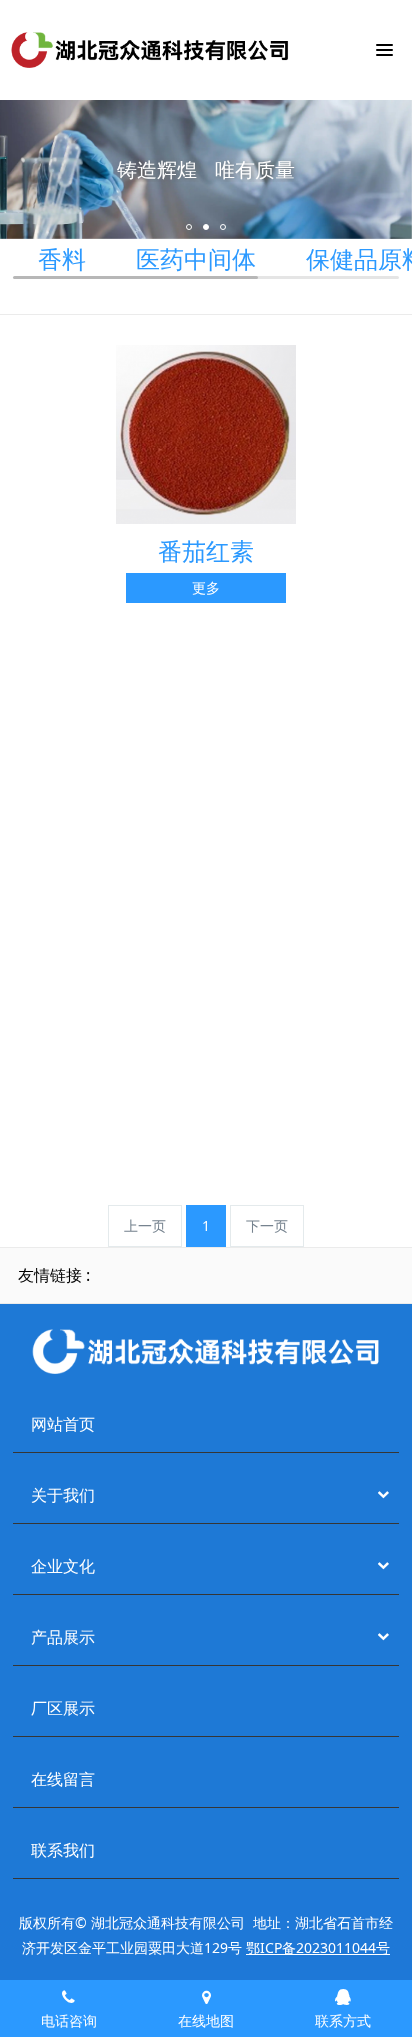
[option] (206, 169)
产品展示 (63, 1637)
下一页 (267, 1225)
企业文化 (63, 1566)
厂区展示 (63, 1708)
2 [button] (206, 227)
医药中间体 (196, 258)
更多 (206, 587)
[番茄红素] (205, 432)
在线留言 (63, 1779)
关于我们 (63, 1495)
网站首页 (63, 1424)
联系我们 (63, 1850)
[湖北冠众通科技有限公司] (150, 50)
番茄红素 (206, 550)
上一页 (145, 1225)
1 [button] (189, 227)
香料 (62, 258)
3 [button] (223, 227)
